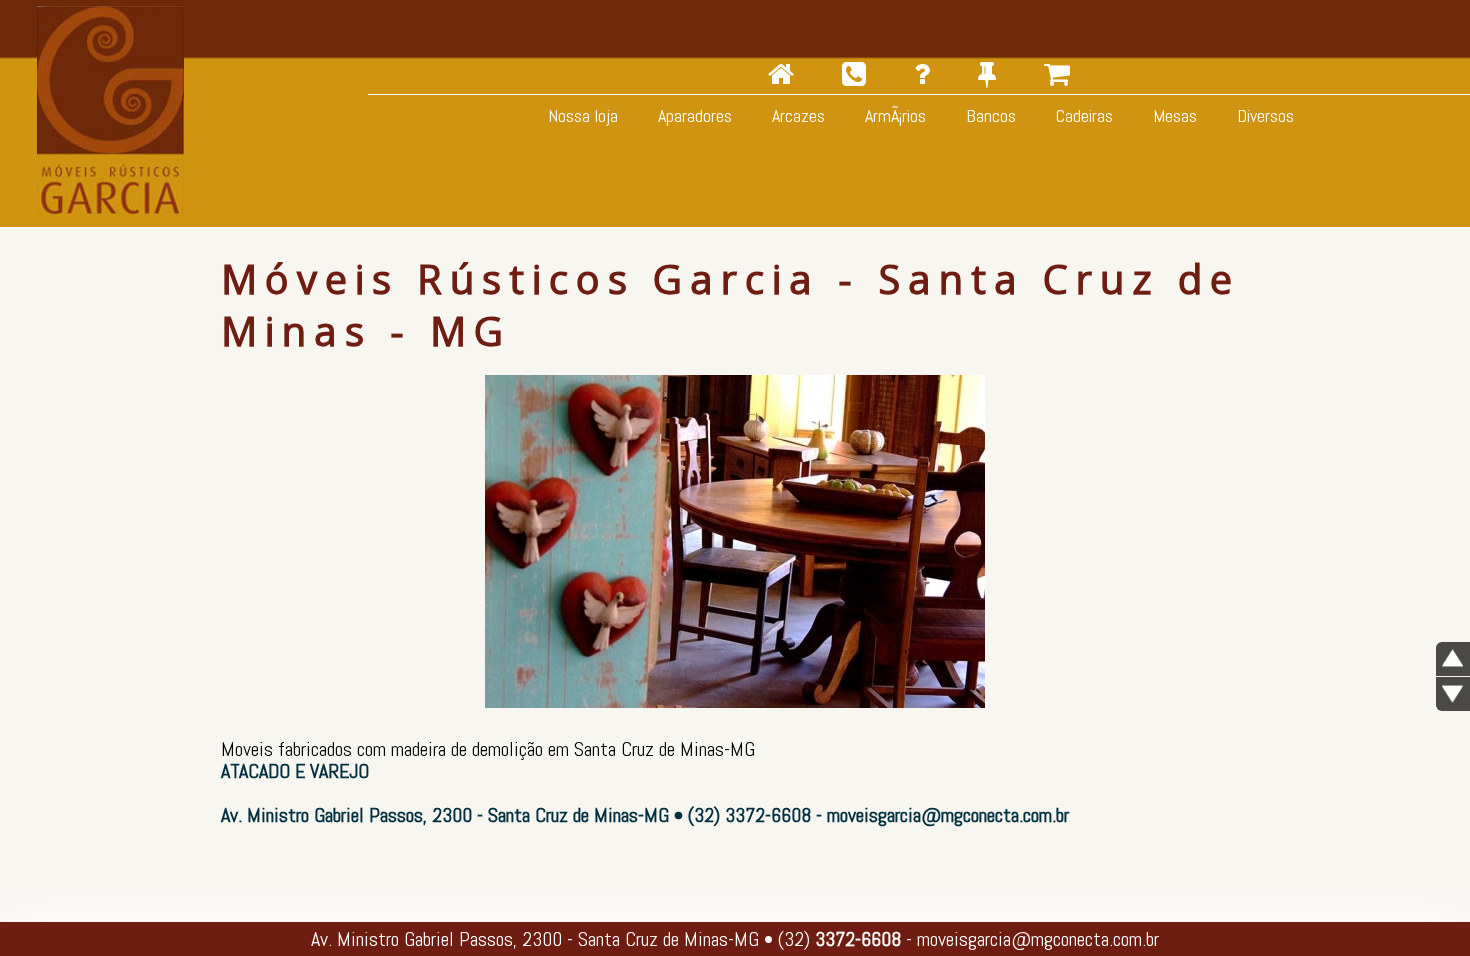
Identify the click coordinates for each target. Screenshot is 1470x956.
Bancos (989, 115)
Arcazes (796, 115)
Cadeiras (1082, 115)
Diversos (1263, 115)
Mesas (1173, 115)
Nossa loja (581, 115)
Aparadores (693, 115)
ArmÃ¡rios (893, 115)
